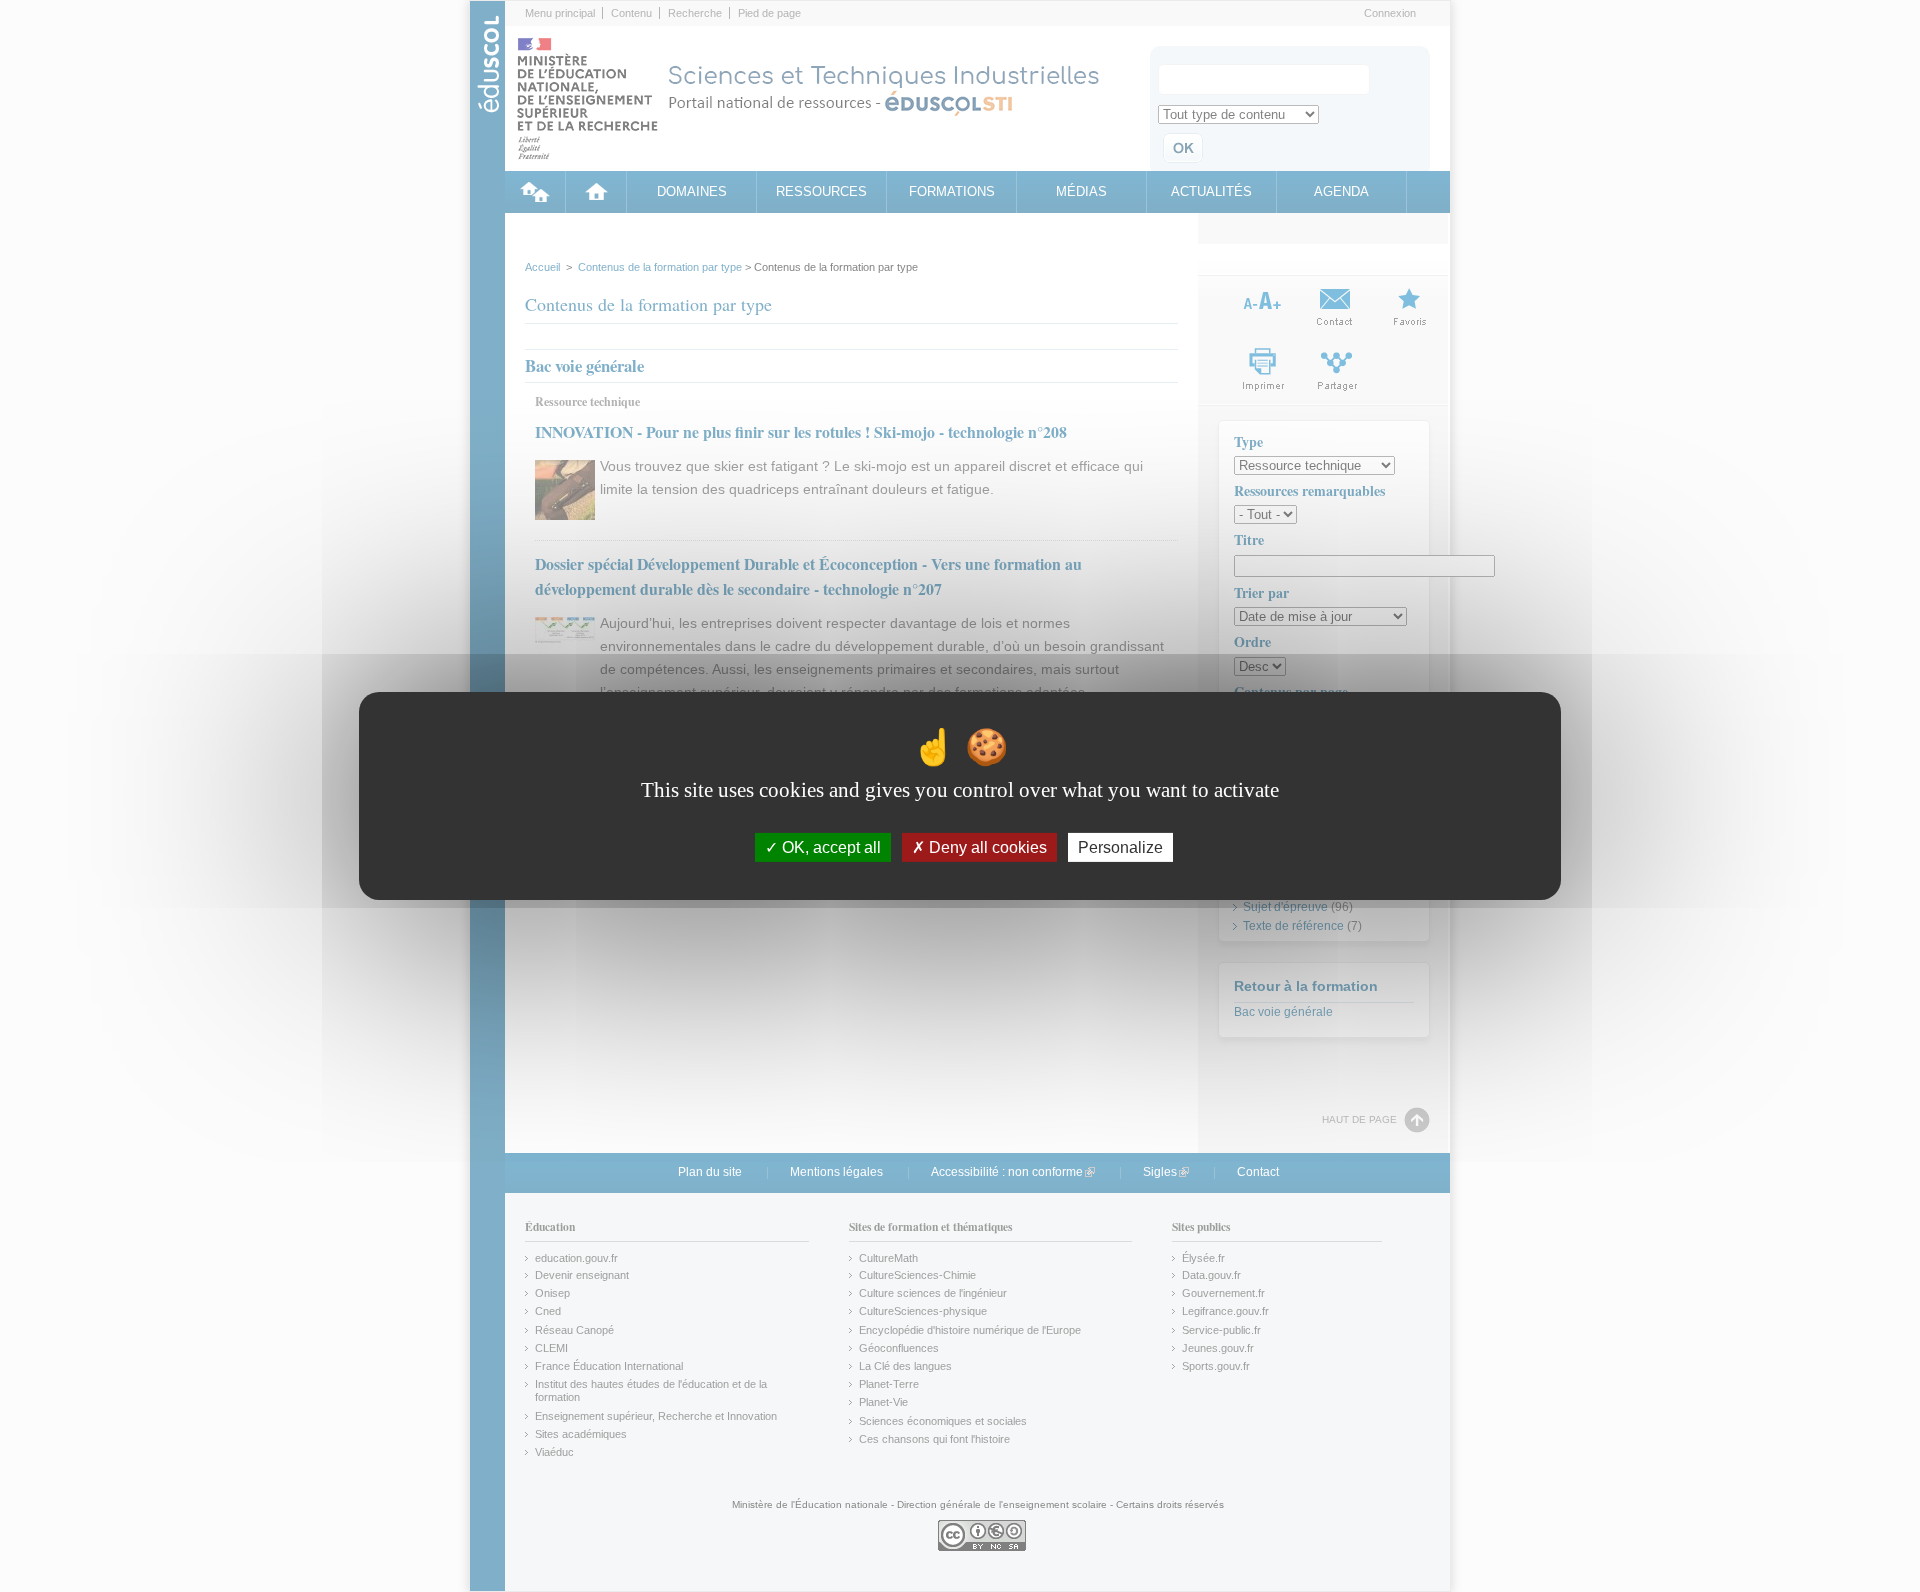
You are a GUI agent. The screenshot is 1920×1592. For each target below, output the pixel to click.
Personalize (1120, 847)
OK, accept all (829, 847)
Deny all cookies (986, 847)
